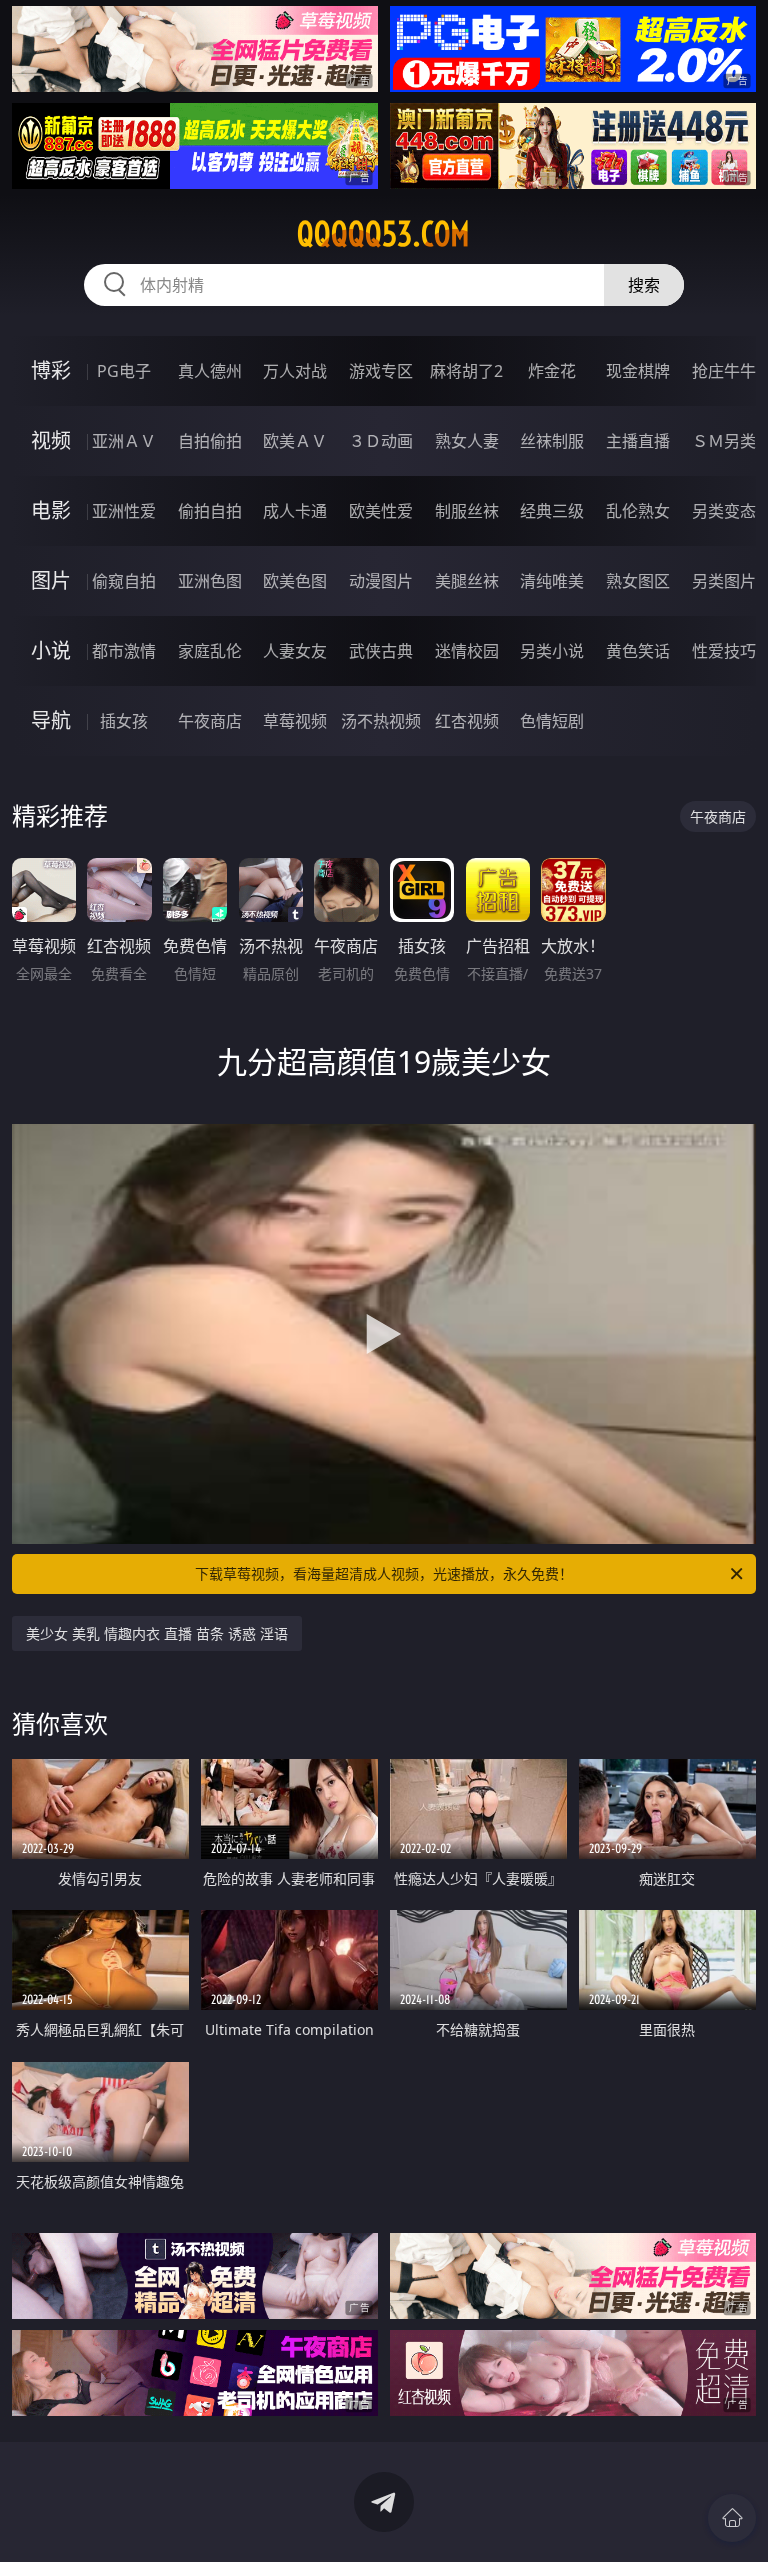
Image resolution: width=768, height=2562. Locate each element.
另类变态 (724, 511)
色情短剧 (552, 721)
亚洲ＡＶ (124, 441)
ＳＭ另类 (724, 441)
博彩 (51, 370)
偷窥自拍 (124, 581)
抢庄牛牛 (724, 371)
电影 (51, 510)
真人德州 (210, 371)
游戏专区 (381, 371)
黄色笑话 (638, 651)
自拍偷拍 (210, 441)
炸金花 (552, 371)
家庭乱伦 (210, 651)
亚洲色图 (210, 581)
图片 (51, 580)
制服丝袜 (467, 511)
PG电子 (124, 371)
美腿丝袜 (467, 581)
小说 (51, 650)
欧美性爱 (381, 511)
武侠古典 (381, 651)
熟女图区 (638, 581)
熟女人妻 (467, 441)
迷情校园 (467, 651)
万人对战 (295, 371)
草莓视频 (295, 721)
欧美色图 (295, 581)
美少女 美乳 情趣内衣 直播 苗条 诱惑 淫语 (157, 1633)
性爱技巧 (724, 651)
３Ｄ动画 (381, 441)
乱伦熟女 (638, 511)
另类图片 (724, 581)
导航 (51, 720)
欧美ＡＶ (295, 441)
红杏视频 (467, 721)
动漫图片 (381, 581)
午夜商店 (210, 721)
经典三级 (552, 511)
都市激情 (124, 651)
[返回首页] (732, 2518)
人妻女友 (295, 651)
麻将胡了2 (466, 371)
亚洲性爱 (124, 511)
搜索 (644, 285)
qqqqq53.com (383, 234)
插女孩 (124, 721)
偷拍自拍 (210, 511)
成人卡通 (295, 511)
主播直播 (638, 441)
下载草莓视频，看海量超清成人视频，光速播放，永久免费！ (384, 1573)
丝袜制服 (552, 441)
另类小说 (552, 651)
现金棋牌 (638, 371)
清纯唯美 (552, 581)
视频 (51, 440)
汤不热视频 (381, 721)
